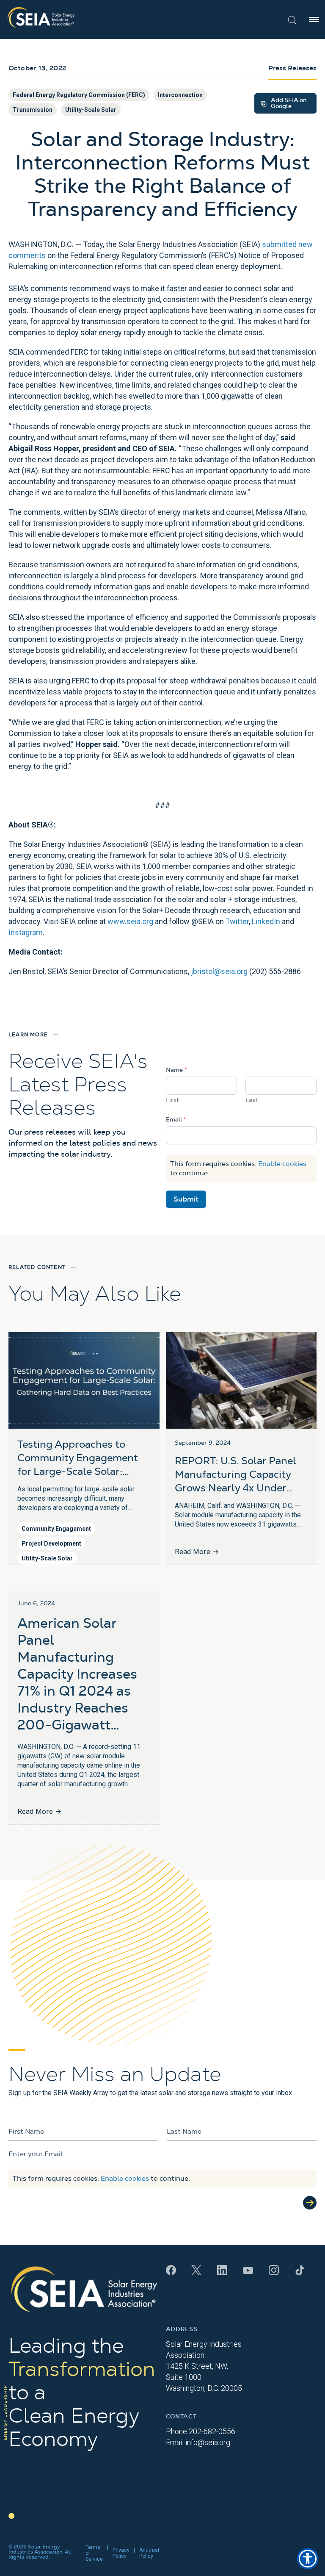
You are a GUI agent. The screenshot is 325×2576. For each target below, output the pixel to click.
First (172, 1100)
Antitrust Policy (149, 2553)
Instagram (26, 932)
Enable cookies (282, 1164)
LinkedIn (266, 921)
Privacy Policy (121, 2553)
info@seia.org (208, 2442)
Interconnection (180, 95)
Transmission (33, 110)
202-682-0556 (212, 2431)
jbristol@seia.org (219, 971)
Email (176, 1120)
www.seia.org (130, 921)
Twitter (237, 921)
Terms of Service (94, 2553)
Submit (186, 1199)
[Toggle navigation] (314, 19)
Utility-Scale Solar (91, 110)
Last (252, 1100)
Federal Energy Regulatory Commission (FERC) (79, 95)
